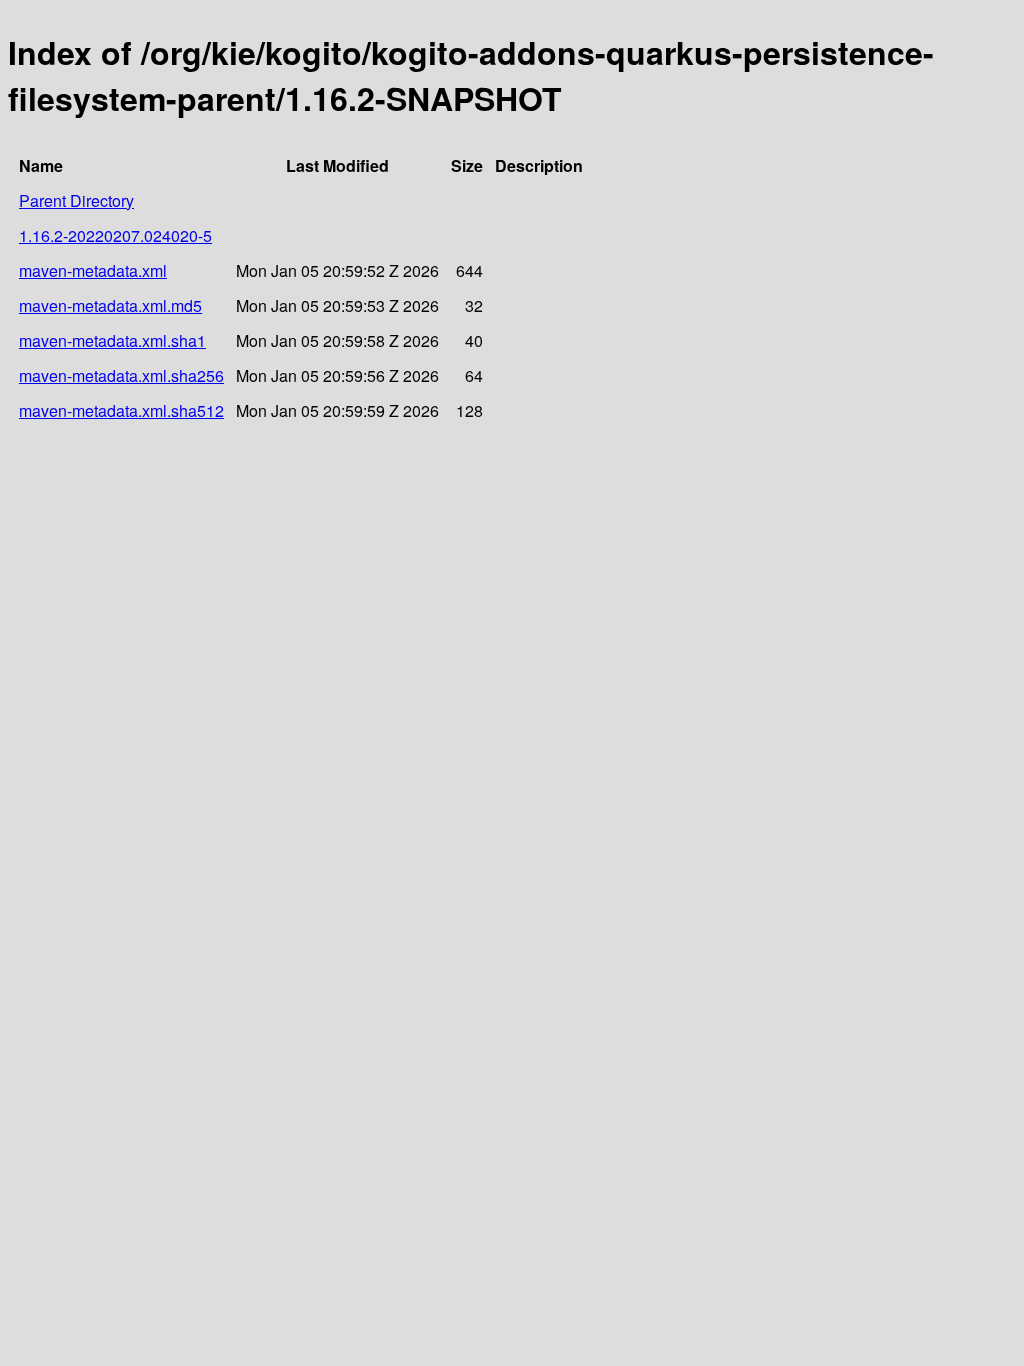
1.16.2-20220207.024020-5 (115, 235)
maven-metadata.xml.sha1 (112, 340)
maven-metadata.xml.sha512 (121, 410)
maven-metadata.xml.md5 (110, 305)
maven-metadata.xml (93, 270)
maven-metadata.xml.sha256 (121, 375)
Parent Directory (76, 200)
